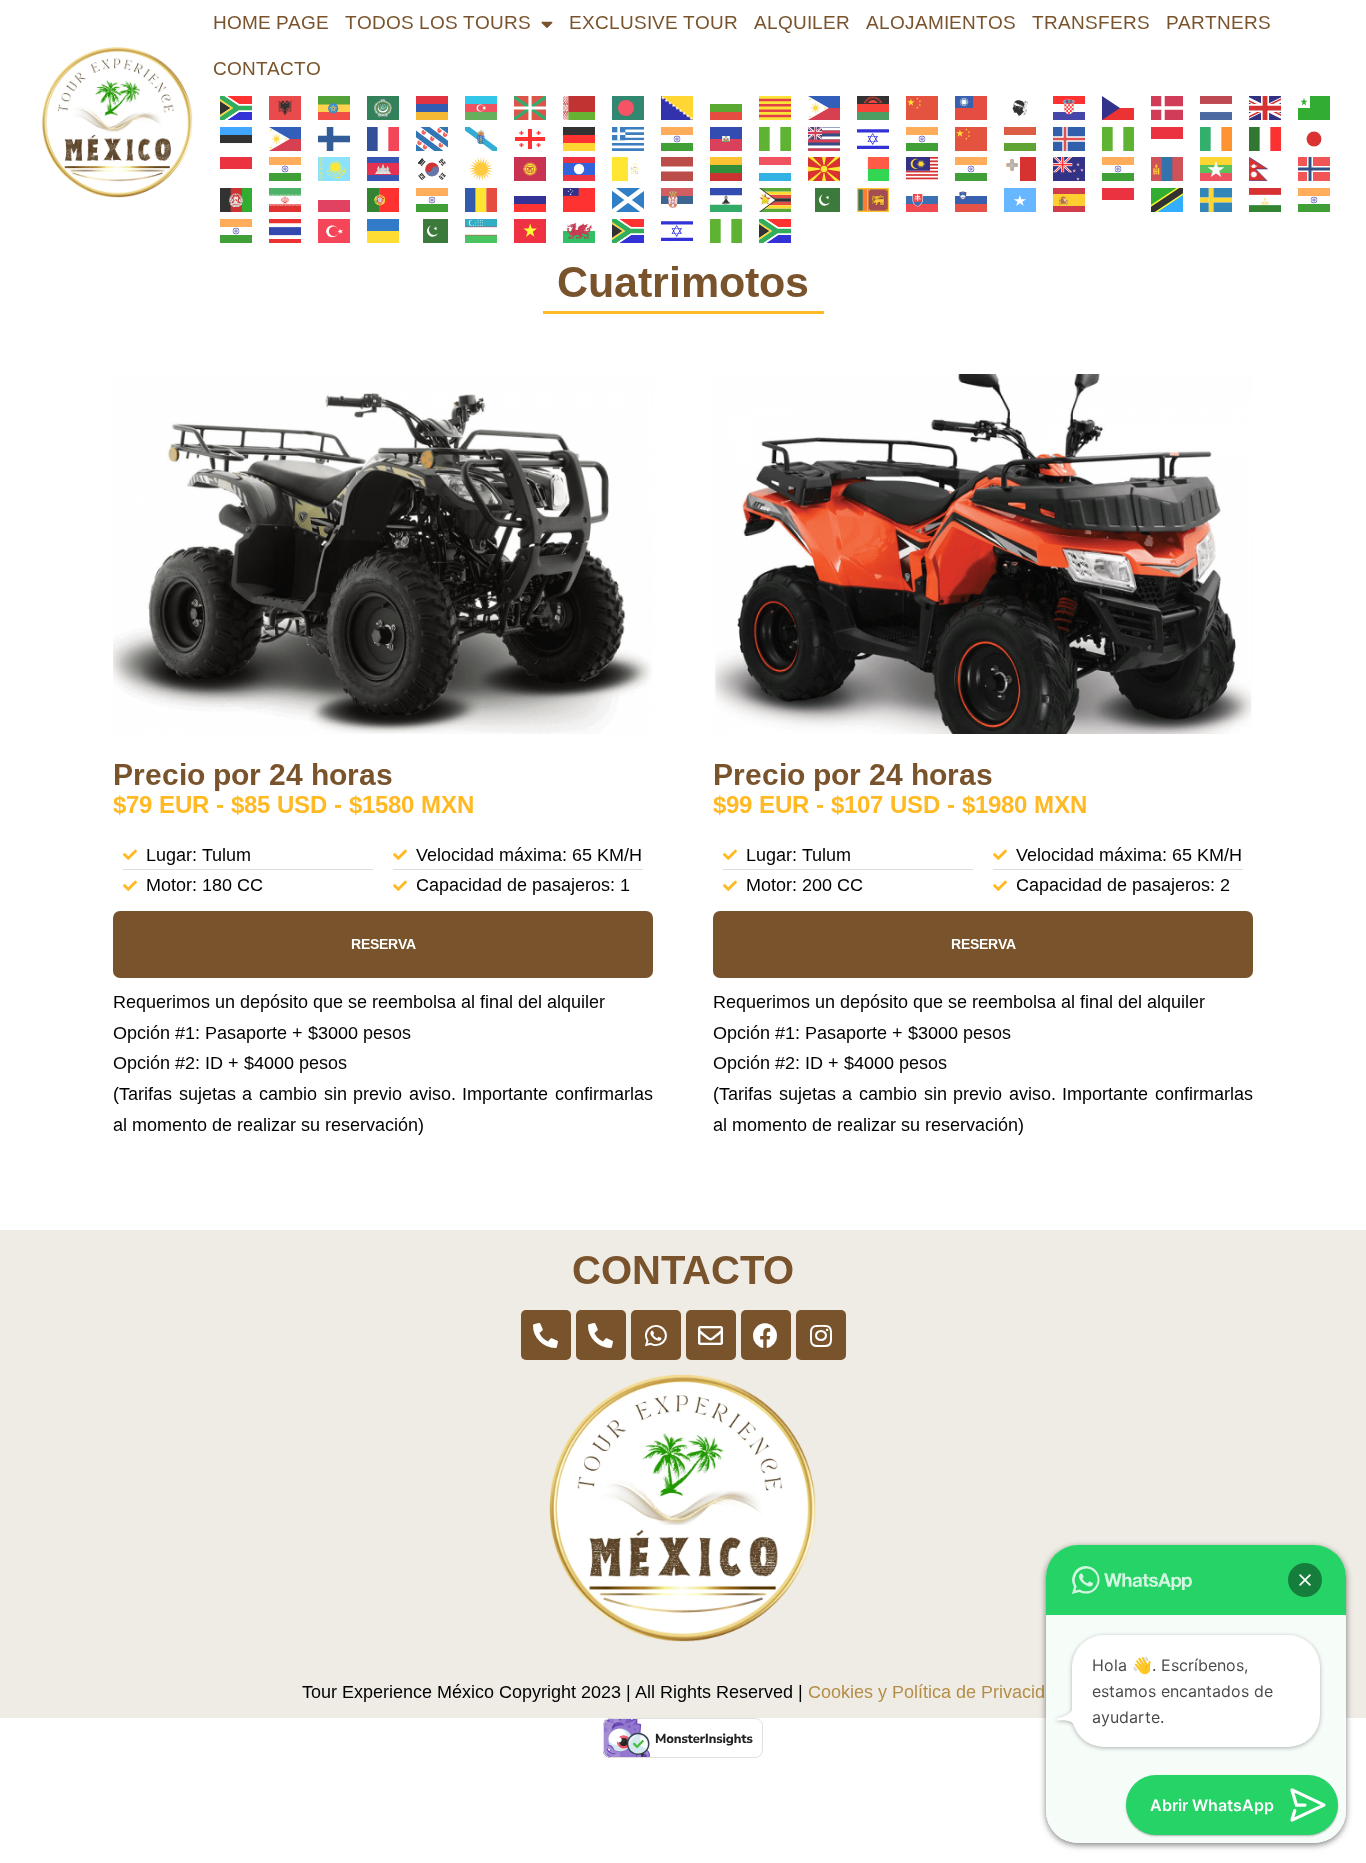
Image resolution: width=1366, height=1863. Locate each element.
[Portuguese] (376, 199)
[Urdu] (425, 229)
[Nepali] (1258, 168)
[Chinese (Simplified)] (915, 107)
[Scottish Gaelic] (621, 199)
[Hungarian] (1013, 138)
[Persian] (278, 199)
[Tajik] (1258, 199)
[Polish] (327, 199)
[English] (1258, 107)
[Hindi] (915, 138)
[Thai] (278, 229)
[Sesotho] (719, 199)
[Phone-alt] (546, 1335)
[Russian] (523, 199)
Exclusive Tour (653, 22)
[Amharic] (327, 107)
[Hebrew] (866, 138)
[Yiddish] (670, 229)
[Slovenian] (964, 199)
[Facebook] (766, 1335)
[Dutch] (1209, 107)
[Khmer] (376, 168)
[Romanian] (474, 199)
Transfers (1091, 22)
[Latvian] (670, 168)
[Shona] (768, 199)
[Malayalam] (964, 168)
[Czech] (1111, 107)
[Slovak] (915, 199)
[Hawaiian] (817, 138)
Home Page (271, 22)
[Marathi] (1111, 168)
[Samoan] (572, 199)
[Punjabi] (425, 199)
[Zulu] (768, 229)
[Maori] (1062, 168)
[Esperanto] (1307, 107)
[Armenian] (425, 107)
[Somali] (1013, 199)
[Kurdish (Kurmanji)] (474, 168)
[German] (572, 138)
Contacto (267, 68)
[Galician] (474, 138)
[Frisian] (425, 138)
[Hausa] (768, 138)
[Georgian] (523, 138)
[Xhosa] (621, 229)
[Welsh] (572, 229)
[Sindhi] (817, 199)
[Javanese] (229, 168)
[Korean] (425, 168)
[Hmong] (964, 138)
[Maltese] (1013, 168)
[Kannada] (278, 168)
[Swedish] (1209, 199)
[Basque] (523, 107)
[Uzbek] (474, 229)
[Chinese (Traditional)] (964, 107)
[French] (376, 138)
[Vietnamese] (523, 229)
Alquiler (802, 22)
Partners (1218, 22)
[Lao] (572, 168)
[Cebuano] (817, 107)
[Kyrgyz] (523, 168)
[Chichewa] (866, 107)
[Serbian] (670, 199)
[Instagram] (821, 1335)
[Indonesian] (1160, 138)
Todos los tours (438, 22)
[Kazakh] (327, 168)
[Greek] (621, 138)
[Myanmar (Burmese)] (1209, 168)
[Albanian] (278, 107)
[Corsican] (1013, 107)
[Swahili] (1160, 199)
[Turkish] (327, 229)
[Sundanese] (1111, 199)
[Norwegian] (1307, 168)
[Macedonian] (817, 168)
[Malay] (915, 168)
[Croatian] (1062, 107)
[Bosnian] (670, 107)
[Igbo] (1111, 138)
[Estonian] (229, 138)
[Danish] (1160, 107)
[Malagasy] (866, 168)
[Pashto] (229, 199)
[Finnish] (327, 138)
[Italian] (1258, 138)
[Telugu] (229, 229)
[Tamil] (1307, 199)
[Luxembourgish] (768, 168)
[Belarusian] (572, 107)
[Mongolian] (1160, 168)
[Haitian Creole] (719, 138)
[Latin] (621, 168)
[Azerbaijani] (474, 107)
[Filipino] (278, 138)
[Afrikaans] (229, 107)
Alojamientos (941, 22)
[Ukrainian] (376, 229)
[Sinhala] (866, 199)
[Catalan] (768, 107)
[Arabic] (376, 107)
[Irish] (1209, 138)
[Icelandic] (1062, 138)
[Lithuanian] (719, 168)
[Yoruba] (719, 229)
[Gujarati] (670, 138)
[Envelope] (711, 1335)
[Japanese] (1307, 138)
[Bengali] (621, 107)
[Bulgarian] (719, 107)
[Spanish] (1062, 199)
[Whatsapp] (656, 1335)
